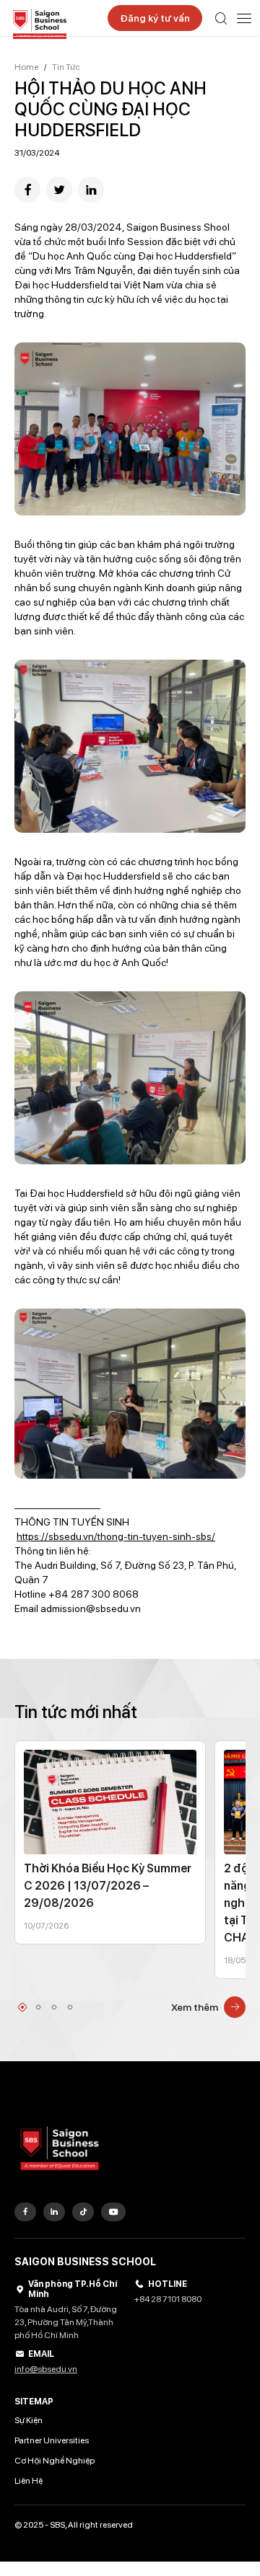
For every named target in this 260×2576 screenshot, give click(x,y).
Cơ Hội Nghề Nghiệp (55, 2461)
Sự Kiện (29, 2420)
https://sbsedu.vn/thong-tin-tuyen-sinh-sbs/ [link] (116, 1536)
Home (26, 67)
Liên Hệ (29, 2481)
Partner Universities (52, 2440)
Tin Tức (66, 67)
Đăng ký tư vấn (155, 18)
